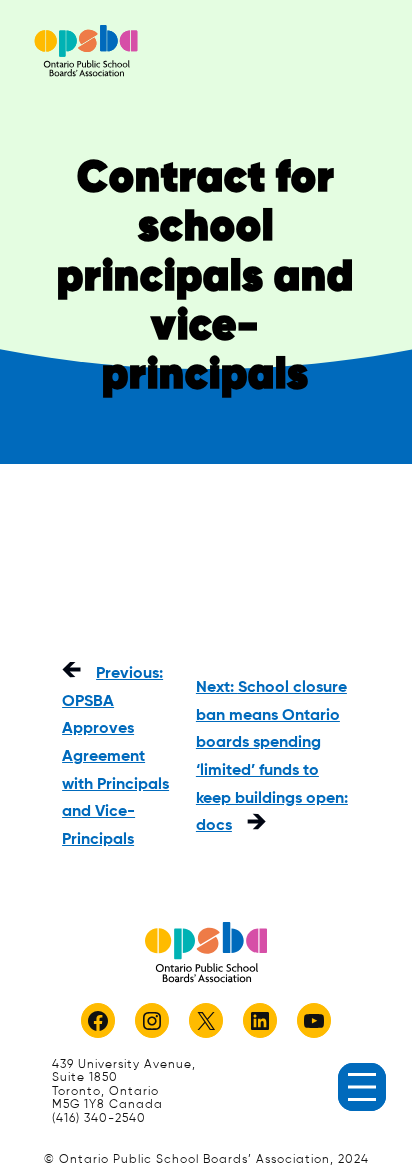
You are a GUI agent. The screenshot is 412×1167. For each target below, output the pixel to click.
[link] (86, 50)
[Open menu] (362, 1087)
